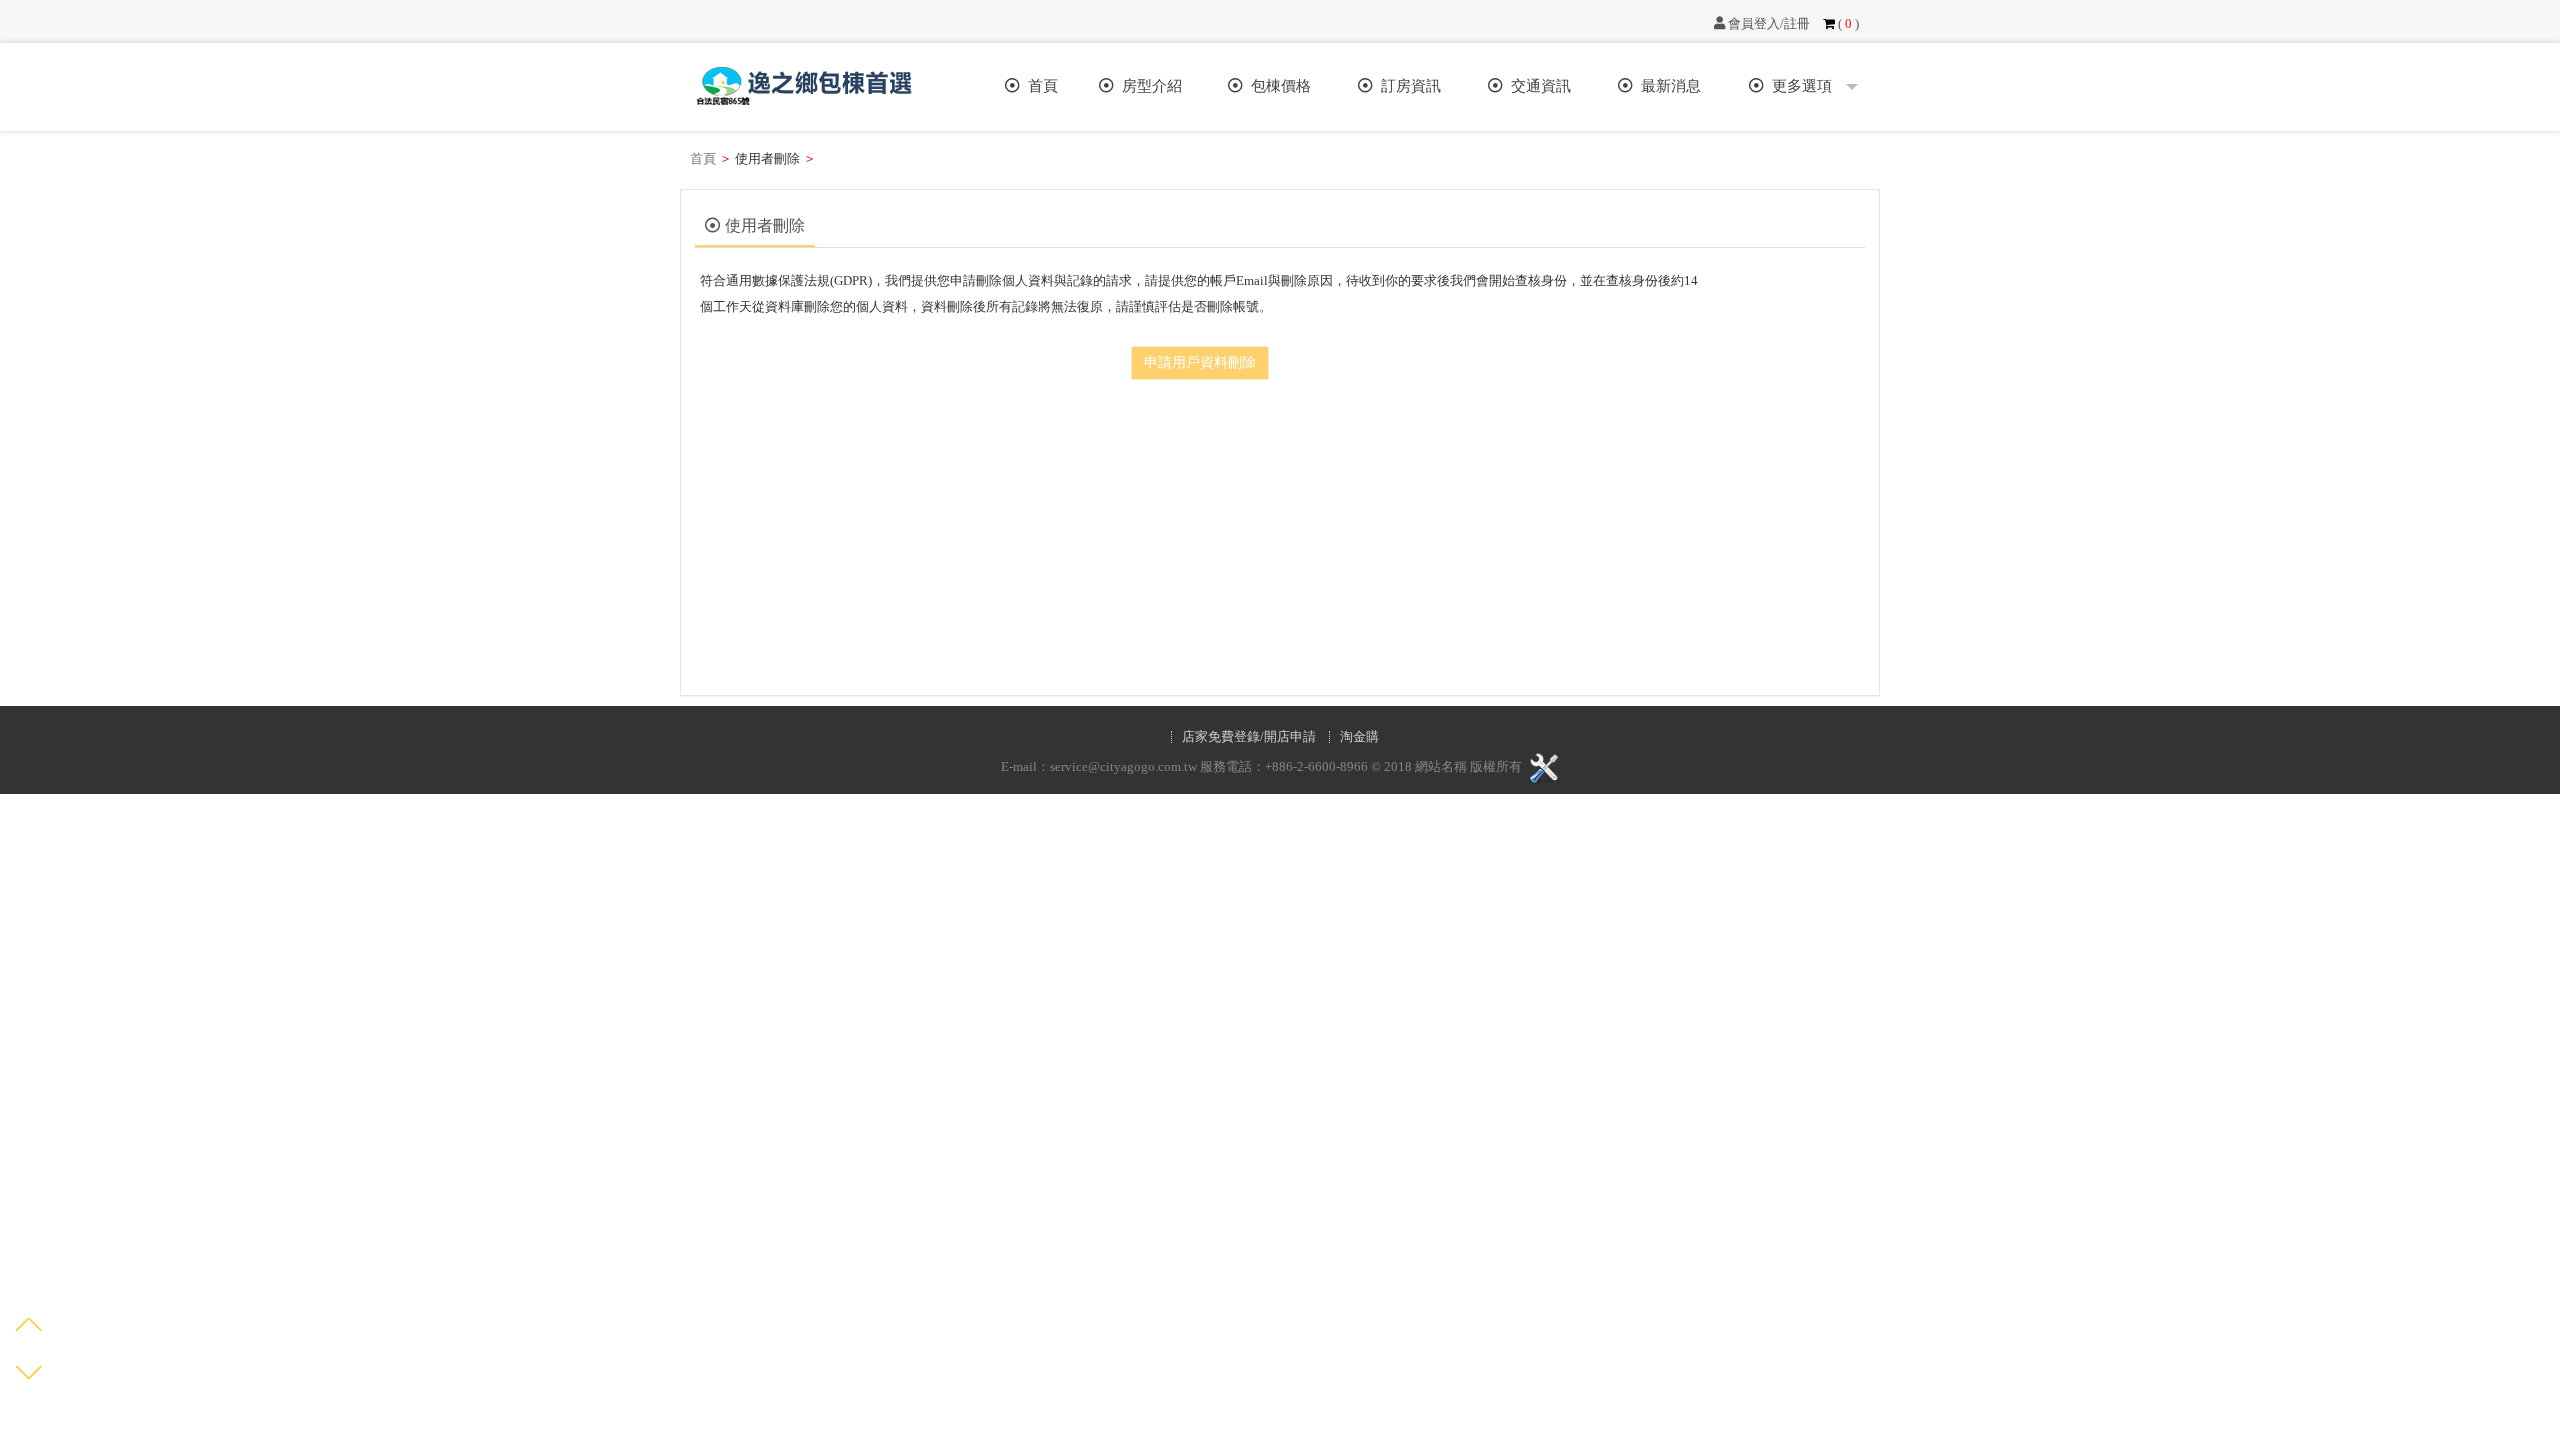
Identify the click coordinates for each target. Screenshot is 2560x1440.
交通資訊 (1537, 86)
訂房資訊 (1407, 86)
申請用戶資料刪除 (1200, 362)
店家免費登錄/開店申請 (1249, 737)
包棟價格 (1277, 86)
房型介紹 (1148, 86)
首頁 (1039, 86)
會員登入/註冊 (1767, 23)
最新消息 (1667, 86)
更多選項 (1802, 86)
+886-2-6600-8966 (1316, 767)
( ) (1847, 23)
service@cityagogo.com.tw (1123, 767)
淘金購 (1359, 737)
